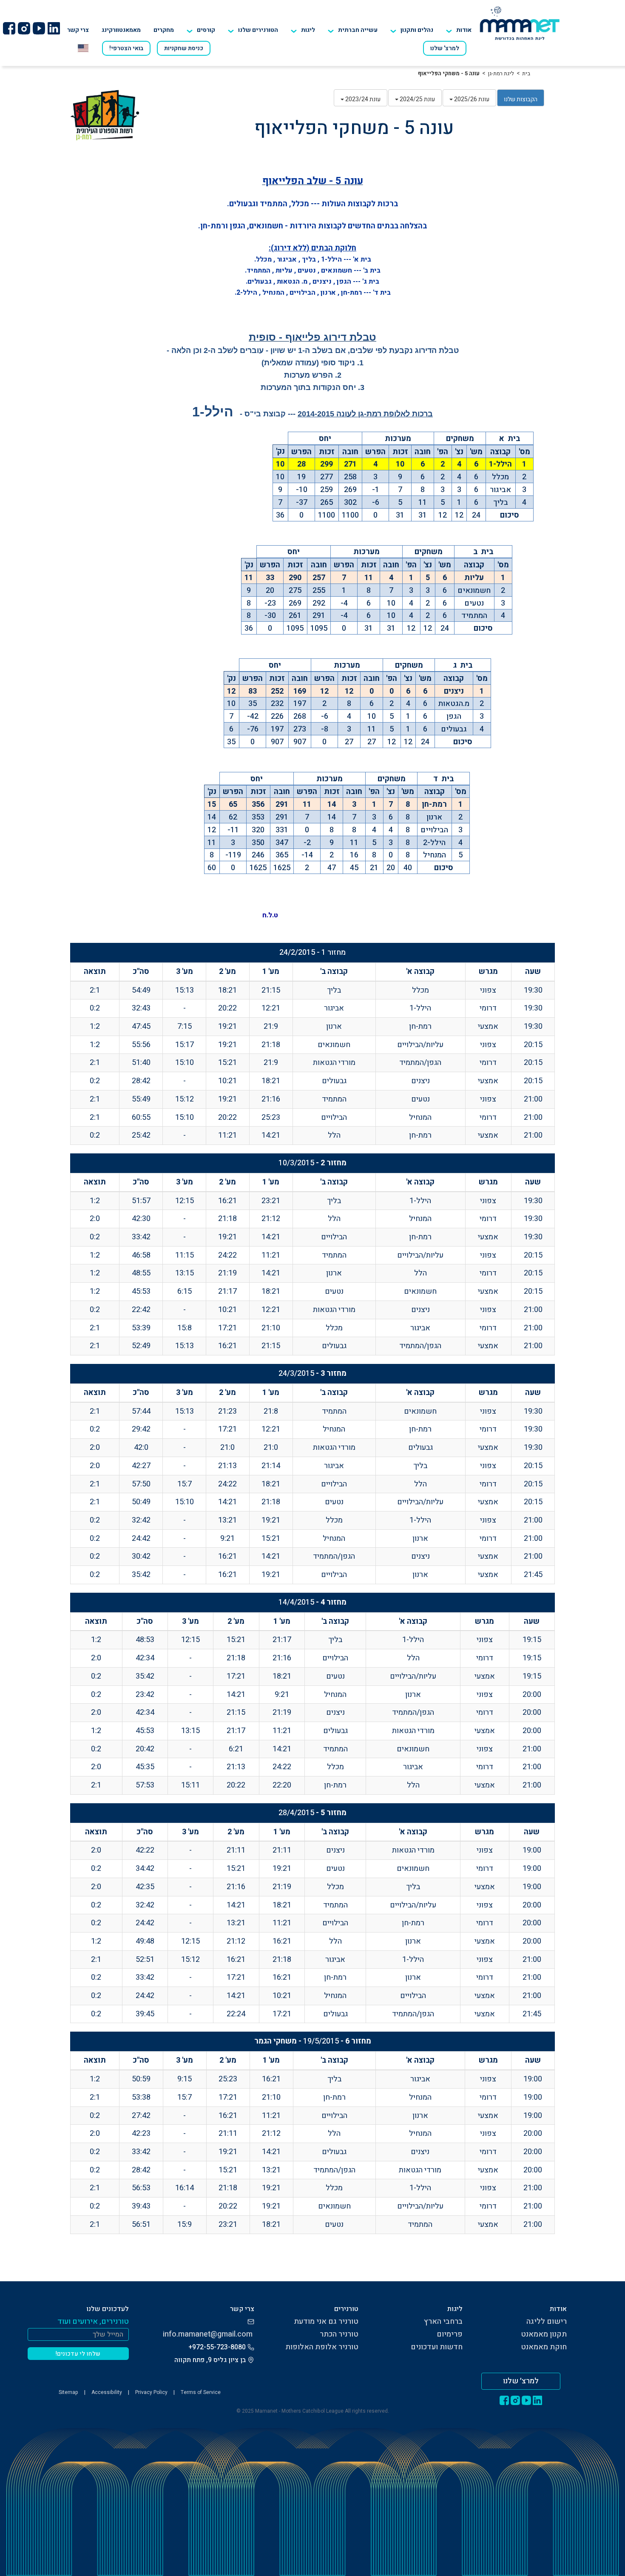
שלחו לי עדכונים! (78, 2354)
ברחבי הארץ (443, 2321)
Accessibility (107, 2392)
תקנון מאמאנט (544, 2334)
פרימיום (450, 2334)
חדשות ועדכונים (437, 2347)
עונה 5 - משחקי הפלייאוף (449, 73)
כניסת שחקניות (184, 48)
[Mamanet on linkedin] (54, 28)
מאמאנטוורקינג (121, 30)
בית (526, 73)
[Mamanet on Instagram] (24, 28)
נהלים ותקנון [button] (417, 30)
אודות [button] (464, 30)
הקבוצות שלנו (521, 99)
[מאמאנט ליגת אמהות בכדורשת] (520, 23)
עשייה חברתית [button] (358, 30)
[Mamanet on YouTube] (39, 28)
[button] (253, 30)
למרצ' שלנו (445, 48)
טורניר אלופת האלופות (322, 2347)
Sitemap (68, 2392)
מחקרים (164, 30)
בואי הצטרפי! (126, 48)
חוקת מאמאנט (544, 2347)
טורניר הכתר (339, 2334)
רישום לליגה (547, 2321)
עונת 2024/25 (417, 99)
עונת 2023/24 (362, 99)
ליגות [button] (308, 30)
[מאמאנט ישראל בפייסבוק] (9, 28)
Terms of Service (201, 2392)
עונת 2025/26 (471, 99)
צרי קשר (78, 30)
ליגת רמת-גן (501, 73)
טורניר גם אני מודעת (326, 2321)
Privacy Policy (151, 2392)
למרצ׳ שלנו (521, 2381)
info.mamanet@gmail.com (208, 2334)
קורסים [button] (206, 30)
